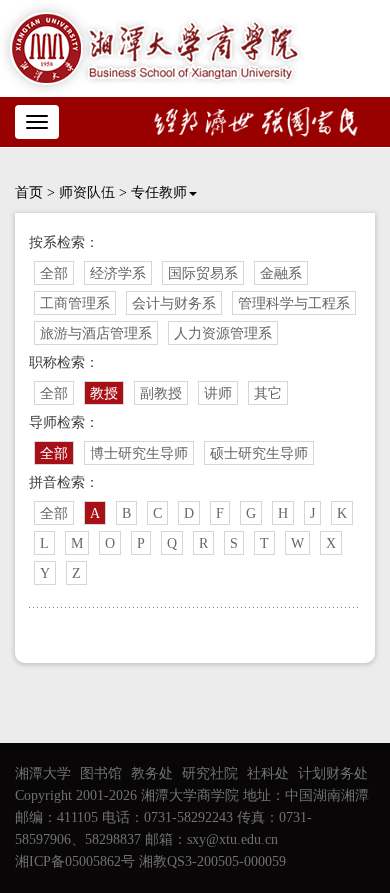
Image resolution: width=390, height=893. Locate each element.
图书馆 (101, 773)
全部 (54, 273)
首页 (29, 192)
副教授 (161, 393)
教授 (104, 393)
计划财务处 (333, 773)
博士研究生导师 (139, 453)
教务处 (152, 773)
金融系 (281, 273)
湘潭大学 (43, 773)
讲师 (218, 393)
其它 (268, 393)
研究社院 (210, 773)
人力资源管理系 (223, 333)
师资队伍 (87, 192)
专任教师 (159, 192)
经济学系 (118, 273)
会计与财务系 (174, 303)
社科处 (268, 773)
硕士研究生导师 (259, 453)
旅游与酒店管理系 (96, 333)
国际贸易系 (203, 273)
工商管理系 (75, 303)
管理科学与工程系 (294, 303)
